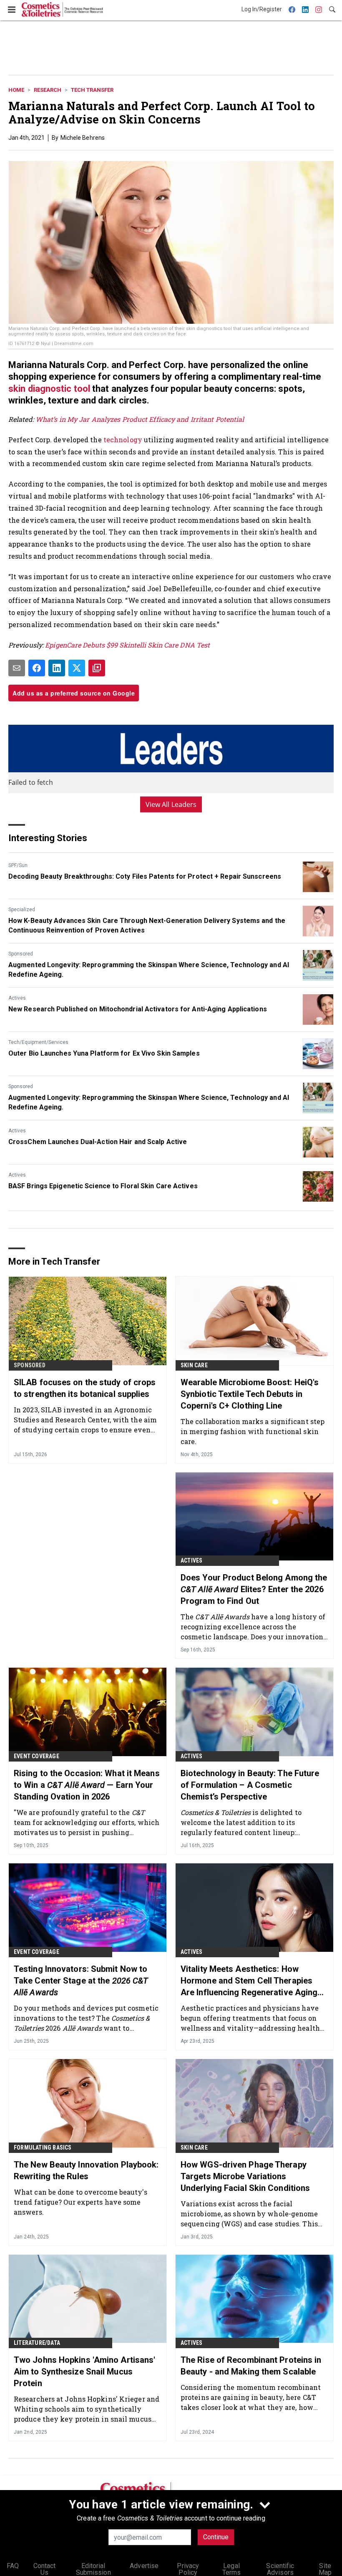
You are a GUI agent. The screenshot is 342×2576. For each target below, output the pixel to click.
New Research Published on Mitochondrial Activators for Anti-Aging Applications (138, 1009)
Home (16, 90)
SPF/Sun (18, 865)
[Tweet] (77, 668)
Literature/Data (37, 2343)
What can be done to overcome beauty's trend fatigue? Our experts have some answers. (80, 2202)
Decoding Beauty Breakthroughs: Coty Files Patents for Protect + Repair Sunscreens (145, 876)
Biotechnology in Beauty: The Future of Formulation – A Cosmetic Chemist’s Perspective (250, 1785)
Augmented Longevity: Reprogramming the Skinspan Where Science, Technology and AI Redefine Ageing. (149, 969)
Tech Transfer (92, 90)
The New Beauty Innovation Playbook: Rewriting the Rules (86, 2170)
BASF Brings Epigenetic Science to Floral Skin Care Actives (103, 1186)
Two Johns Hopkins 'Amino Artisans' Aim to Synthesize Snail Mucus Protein (84, 2372)
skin (18, 389)
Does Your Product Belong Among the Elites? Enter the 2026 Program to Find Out (254, 1589)
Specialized (22, 910)
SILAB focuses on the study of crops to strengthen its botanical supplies (85, 1388)
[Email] (17, 668)
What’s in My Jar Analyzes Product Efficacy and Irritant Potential (140, 419)
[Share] (37, 668)
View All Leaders (171, 804)
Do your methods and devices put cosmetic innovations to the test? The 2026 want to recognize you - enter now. (86, 2018)
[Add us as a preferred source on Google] (97, 668)
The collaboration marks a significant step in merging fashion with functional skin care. (253, 1431)
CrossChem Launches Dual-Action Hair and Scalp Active (98, 1142)
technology (124, 440)
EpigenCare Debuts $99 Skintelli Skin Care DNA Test (127, 645)
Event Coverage (36, 1756)
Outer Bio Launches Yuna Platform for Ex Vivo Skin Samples (104, 1053)
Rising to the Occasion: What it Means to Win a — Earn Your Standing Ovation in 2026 (87, 1785)
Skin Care (194, 1365)
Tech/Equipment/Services (38, 1042)
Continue (216, 2537)
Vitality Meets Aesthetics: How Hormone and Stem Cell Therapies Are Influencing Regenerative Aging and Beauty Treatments (249, 1981)
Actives (17, 998)
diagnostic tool (59, 389)
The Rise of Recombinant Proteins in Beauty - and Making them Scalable (251, 2366)
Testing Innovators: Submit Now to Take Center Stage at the (81, 1981)
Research (48, 90)
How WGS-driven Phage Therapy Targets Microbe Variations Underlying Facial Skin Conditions (245, 2176)
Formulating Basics (43, 2148)
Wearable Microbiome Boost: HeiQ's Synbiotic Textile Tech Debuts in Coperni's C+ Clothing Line (250, 1394)
